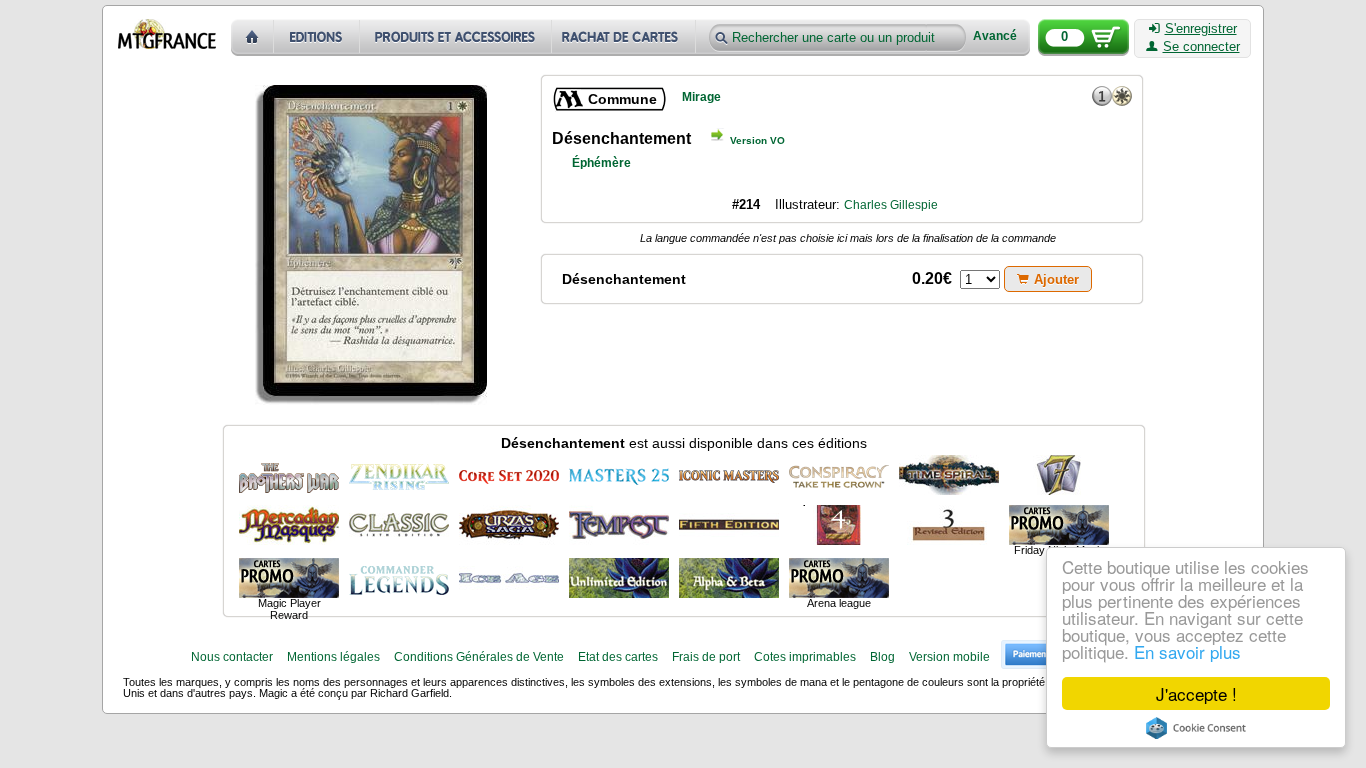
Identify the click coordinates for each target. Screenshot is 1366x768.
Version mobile (949, 657)
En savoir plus (1187, 651)
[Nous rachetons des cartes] (625, 37)
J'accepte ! (1196, 693)
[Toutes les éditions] (317, 37)
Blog (882, 657)
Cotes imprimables (805, 657)
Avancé (995, 36)
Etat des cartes (618, 657)
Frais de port (706, 657)
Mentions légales (333, 657)
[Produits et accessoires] (456, 37)
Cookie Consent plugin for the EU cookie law (1196, 728)
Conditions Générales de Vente (479, 657)
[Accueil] (252, 37)
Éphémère (601, 163)
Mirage (701, 97)
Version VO (757, 140)
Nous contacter (232, 657)
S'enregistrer (1201, 29)
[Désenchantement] (289, 475)
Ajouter (1056, 279)
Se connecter (1201, 47)
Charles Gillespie (891, 205)
